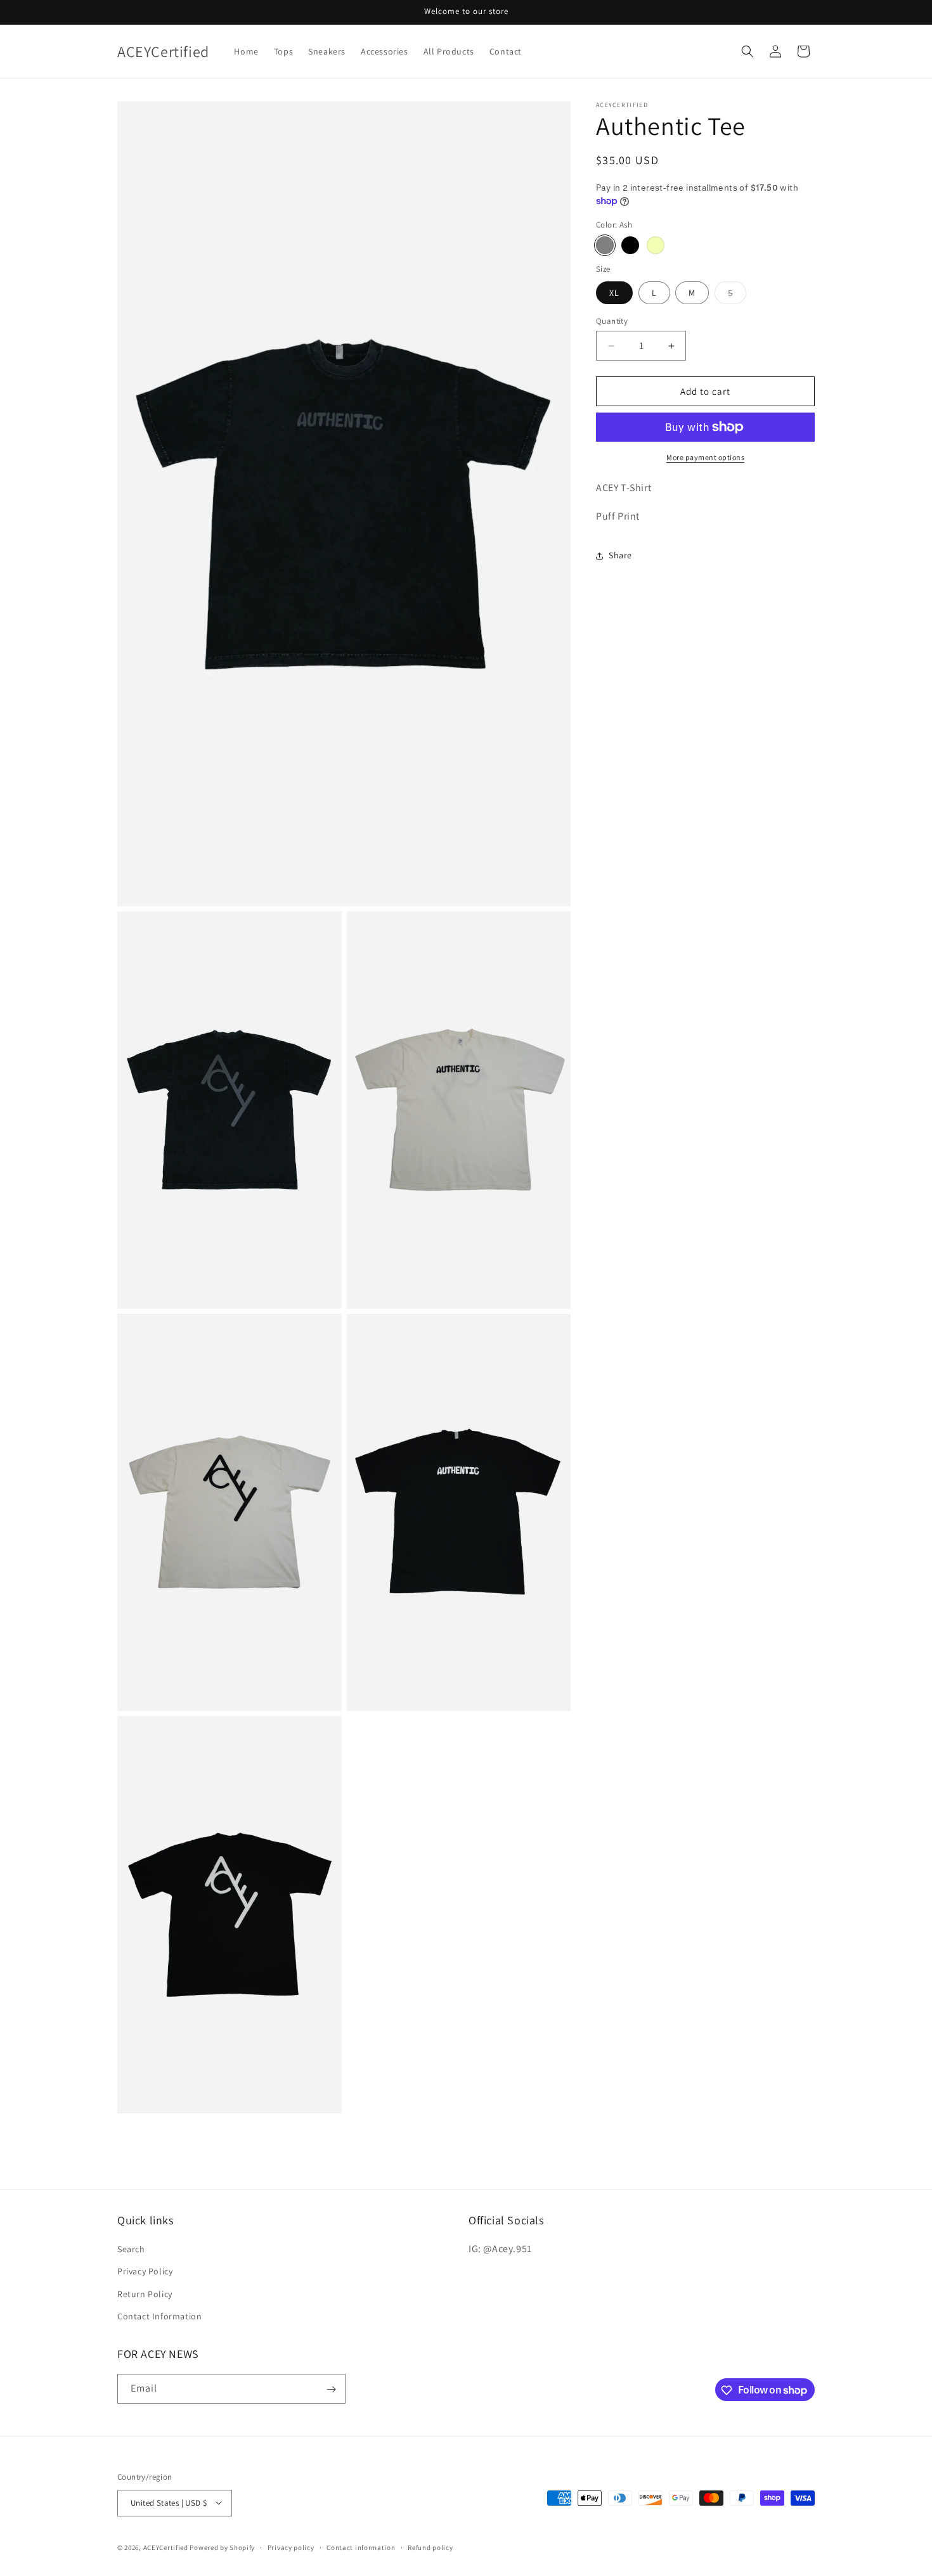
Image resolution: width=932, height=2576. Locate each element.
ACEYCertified (166, 2547)
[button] (748, 51)
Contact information (361, 2547)
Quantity (612, 321)
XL (614, 293)
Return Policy (145, 2294)
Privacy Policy (145, 2272)
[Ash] (605, 245)
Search (131, 2249)
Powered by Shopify (222, 2547)
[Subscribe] (331, 2389)
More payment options (705, 457)
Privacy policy (291, 2547)
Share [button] (620, 555)
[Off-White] (656, 245)
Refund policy (430, 2547)
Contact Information (159, 2316)
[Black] (630, 245)
